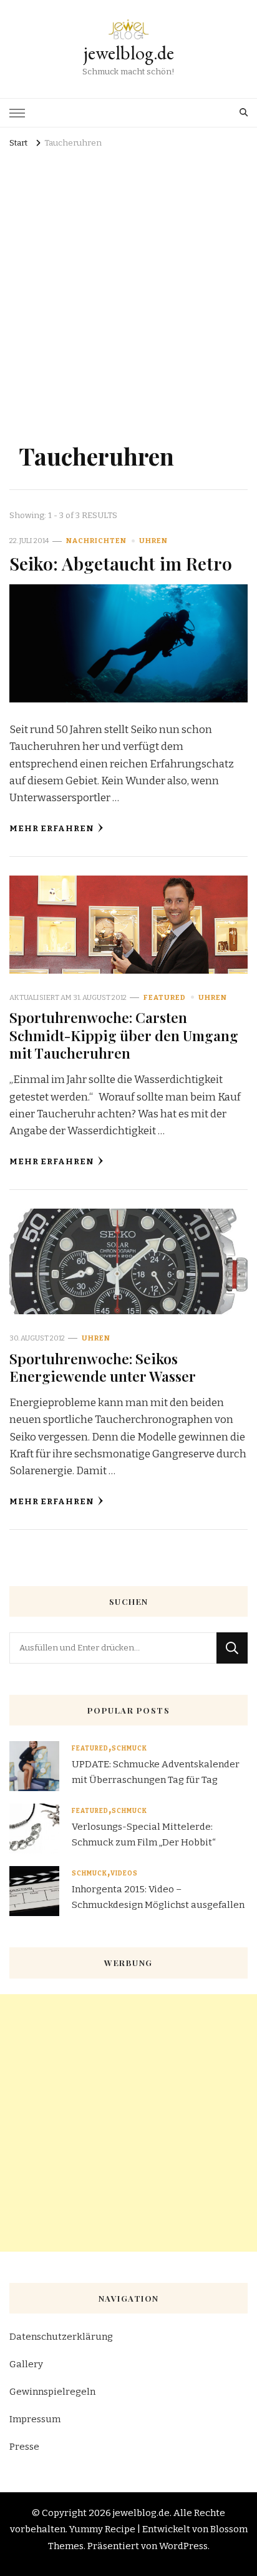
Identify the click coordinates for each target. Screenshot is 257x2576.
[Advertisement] (128, 287)
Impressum (35, 2419)
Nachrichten (96, 541)
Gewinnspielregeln (52, 2392)
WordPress (183, 2546)
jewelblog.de (129, 53)
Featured (165, 997)
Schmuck (129, 1749)
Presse (24, 2447)
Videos (124, 1874)
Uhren (153, 541)
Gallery (26, 2364)
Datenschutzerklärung (61, 2337)
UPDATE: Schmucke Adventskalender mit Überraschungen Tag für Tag (156, 1772)
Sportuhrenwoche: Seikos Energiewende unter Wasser (103, 1367)
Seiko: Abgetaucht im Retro (121, 563)
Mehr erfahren (52, 829)
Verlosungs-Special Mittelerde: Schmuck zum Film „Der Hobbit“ (144, 1834)
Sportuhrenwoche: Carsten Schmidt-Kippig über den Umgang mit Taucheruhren (124, 1035)
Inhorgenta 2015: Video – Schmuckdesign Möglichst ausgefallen (158, 1897)
